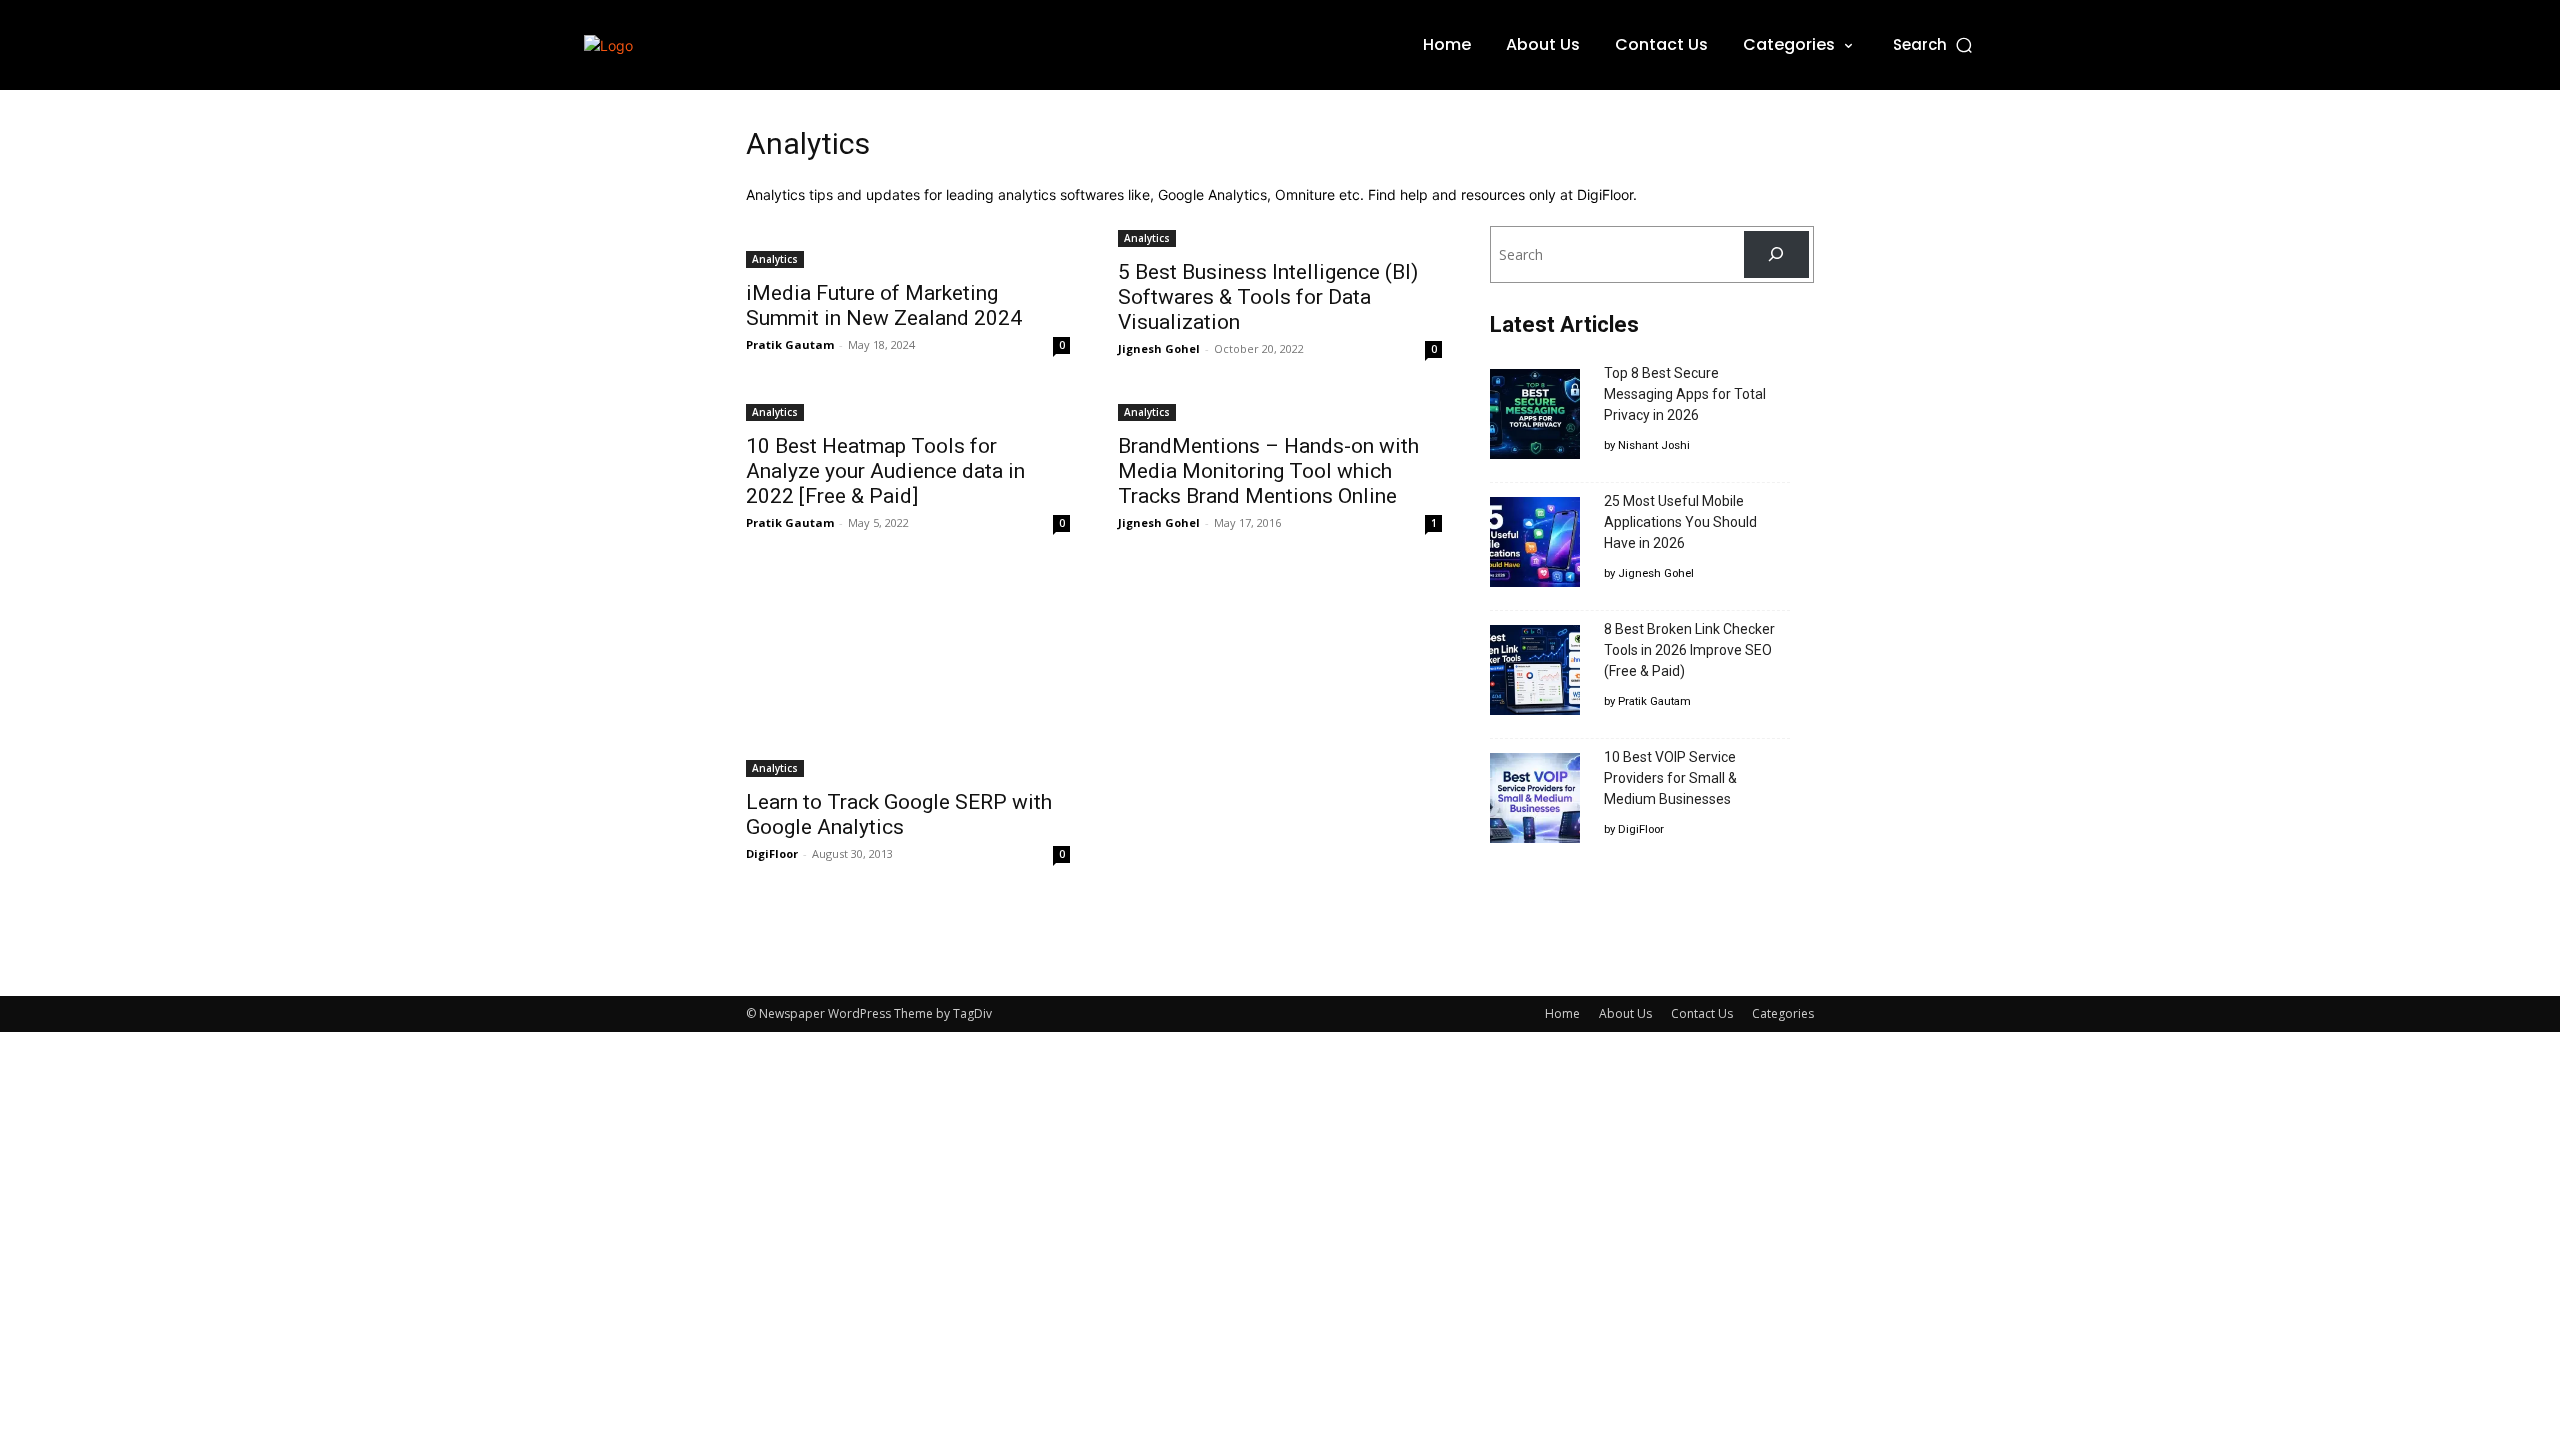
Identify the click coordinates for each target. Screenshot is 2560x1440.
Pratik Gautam (790, 344)
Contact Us (1702, 1013)
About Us (1625, 1013)
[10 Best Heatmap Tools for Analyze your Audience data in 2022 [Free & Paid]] (908, 410)
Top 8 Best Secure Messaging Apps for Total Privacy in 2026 (1685, 394)
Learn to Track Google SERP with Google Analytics (899, 814)
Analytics (775, 259)
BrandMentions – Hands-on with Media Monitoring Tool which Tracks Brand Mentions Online (1268, 471)
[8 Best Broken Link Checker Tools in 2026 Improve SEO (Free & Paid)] (1535, 673)
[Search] (1776, 254)
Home (1562, 1013)
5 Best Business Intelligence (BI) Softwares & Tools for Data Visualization (1268, 297)
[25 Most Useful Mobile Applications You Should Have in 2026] (1535, 545)
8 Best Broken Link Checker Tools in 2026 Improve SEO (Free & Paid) (1689, 650)
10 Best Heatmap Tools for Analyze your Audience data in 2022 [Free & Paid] (885, 471)
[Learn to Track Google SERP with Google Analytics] (908, 675)
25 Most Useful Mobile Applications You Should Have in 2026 (1680, 522)
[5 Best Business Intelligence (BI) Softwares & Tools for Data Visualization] (1280, 236)
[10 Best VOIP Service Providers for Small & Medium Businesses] (1535, 801)
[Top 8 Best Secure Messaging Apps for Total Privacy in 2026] (1535, 417)
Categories (1783, 1013)
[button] (1934, 44)
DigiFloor (772, 853)
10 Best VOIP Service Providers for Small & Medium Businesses (1670, 778)
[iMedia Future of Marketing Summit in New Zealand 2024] (908, 247)
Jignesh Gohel (1159, 348)
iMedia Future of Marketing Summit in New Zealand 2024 (884, 305)
